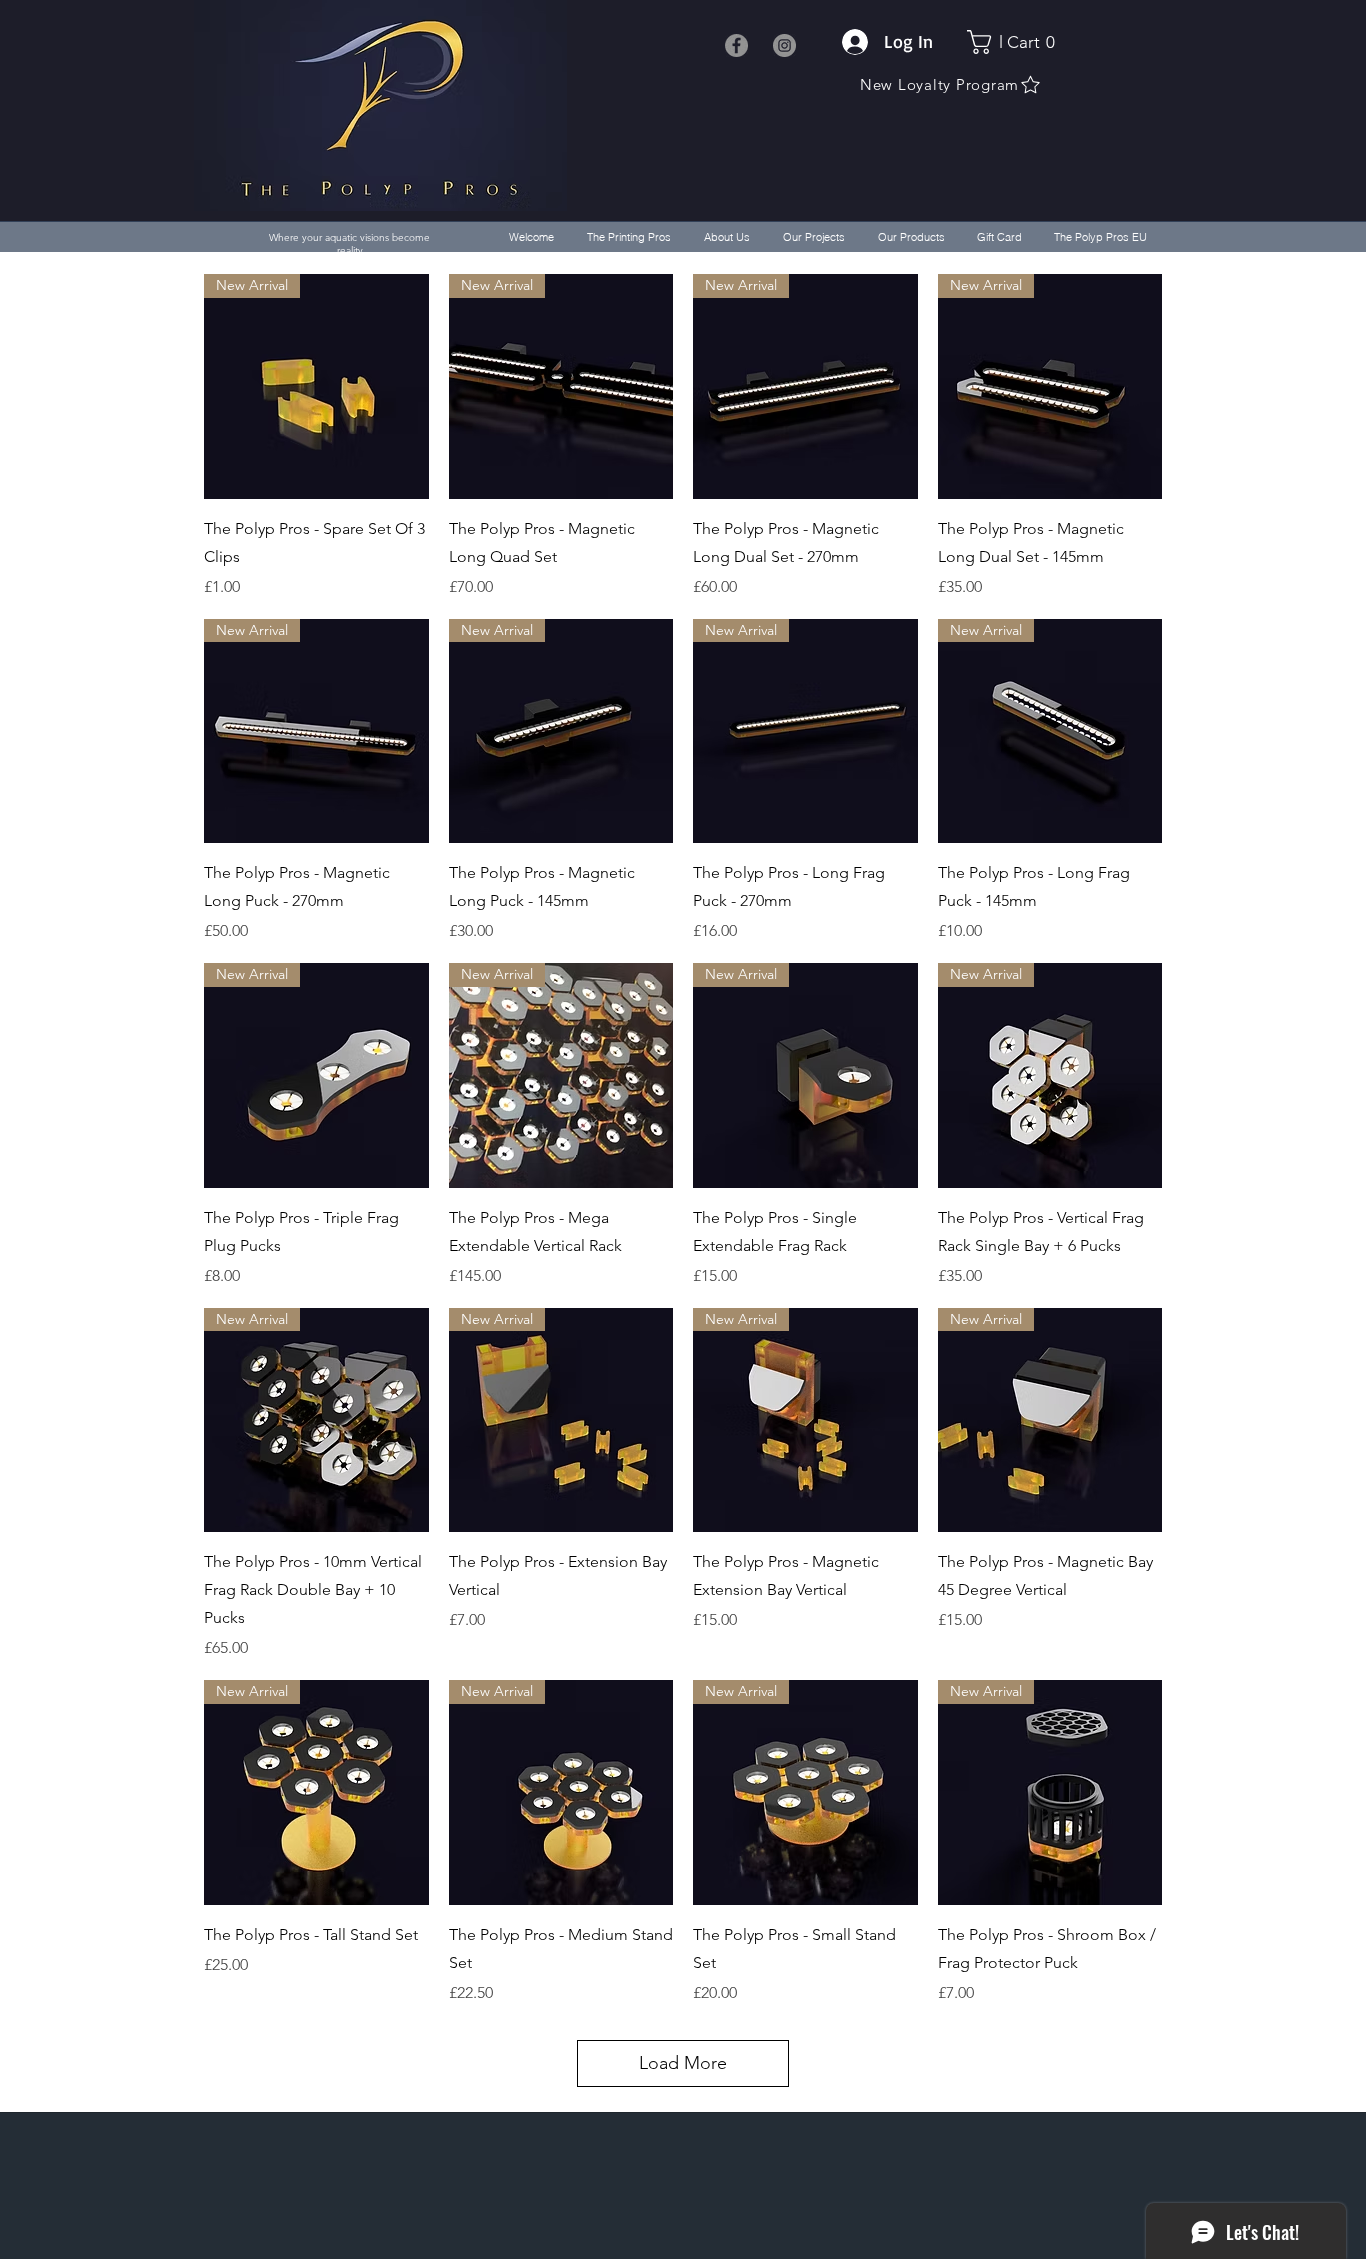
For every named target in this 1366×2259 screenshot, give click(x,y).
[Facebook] (736, 45)
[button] (1016, 42)
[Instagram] (784, 45)
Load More (683, 2063)
